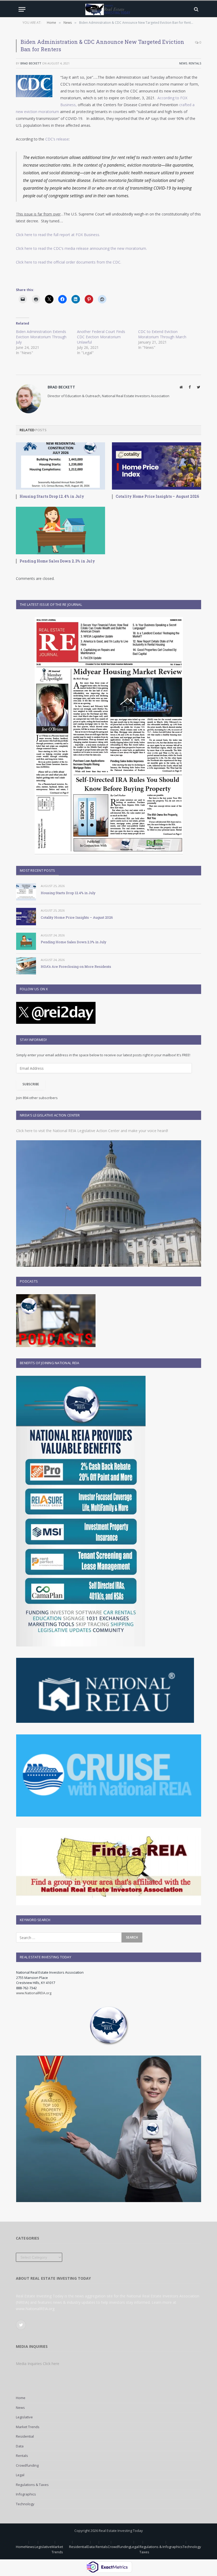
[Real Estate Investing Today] (108, 9)
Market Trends (28, 2427)
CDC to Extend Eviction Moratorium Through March (162, 334)
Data (20, 2446)
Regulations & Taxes (32, 2485)
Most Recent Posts (37, 870)
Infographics (26, 2494)
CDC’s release (57, 139)
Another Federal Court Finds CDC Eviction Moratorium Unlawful (101, 337)
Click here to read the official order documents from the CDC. (69, 262)
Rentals (195, 63)
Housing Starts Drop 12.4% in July (52, 496)
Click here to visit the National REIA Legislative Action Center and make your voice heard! (92, 1131)
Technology (25, 2504)
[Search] (196, 9)
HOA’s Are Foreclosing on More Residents (76, 966)
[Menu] (22, 9)
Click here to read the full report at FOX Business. (58, 235)
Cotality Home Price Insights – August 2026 (157, 496)
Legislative (24, 2417)
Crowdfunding (27, 2465)
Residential (25, 2436)
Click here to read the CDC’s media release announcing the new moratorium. (81, 248)
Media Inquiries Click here (38, 2364)
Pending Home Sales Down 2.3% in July (57, 561)
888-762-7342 (26, 1988)
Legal (20, 2475)
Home (21, 2398)
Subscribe (31, 1084)
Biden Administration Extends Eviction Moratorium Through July (41, 337)
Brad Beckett (31, 63)
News (183, 63)
